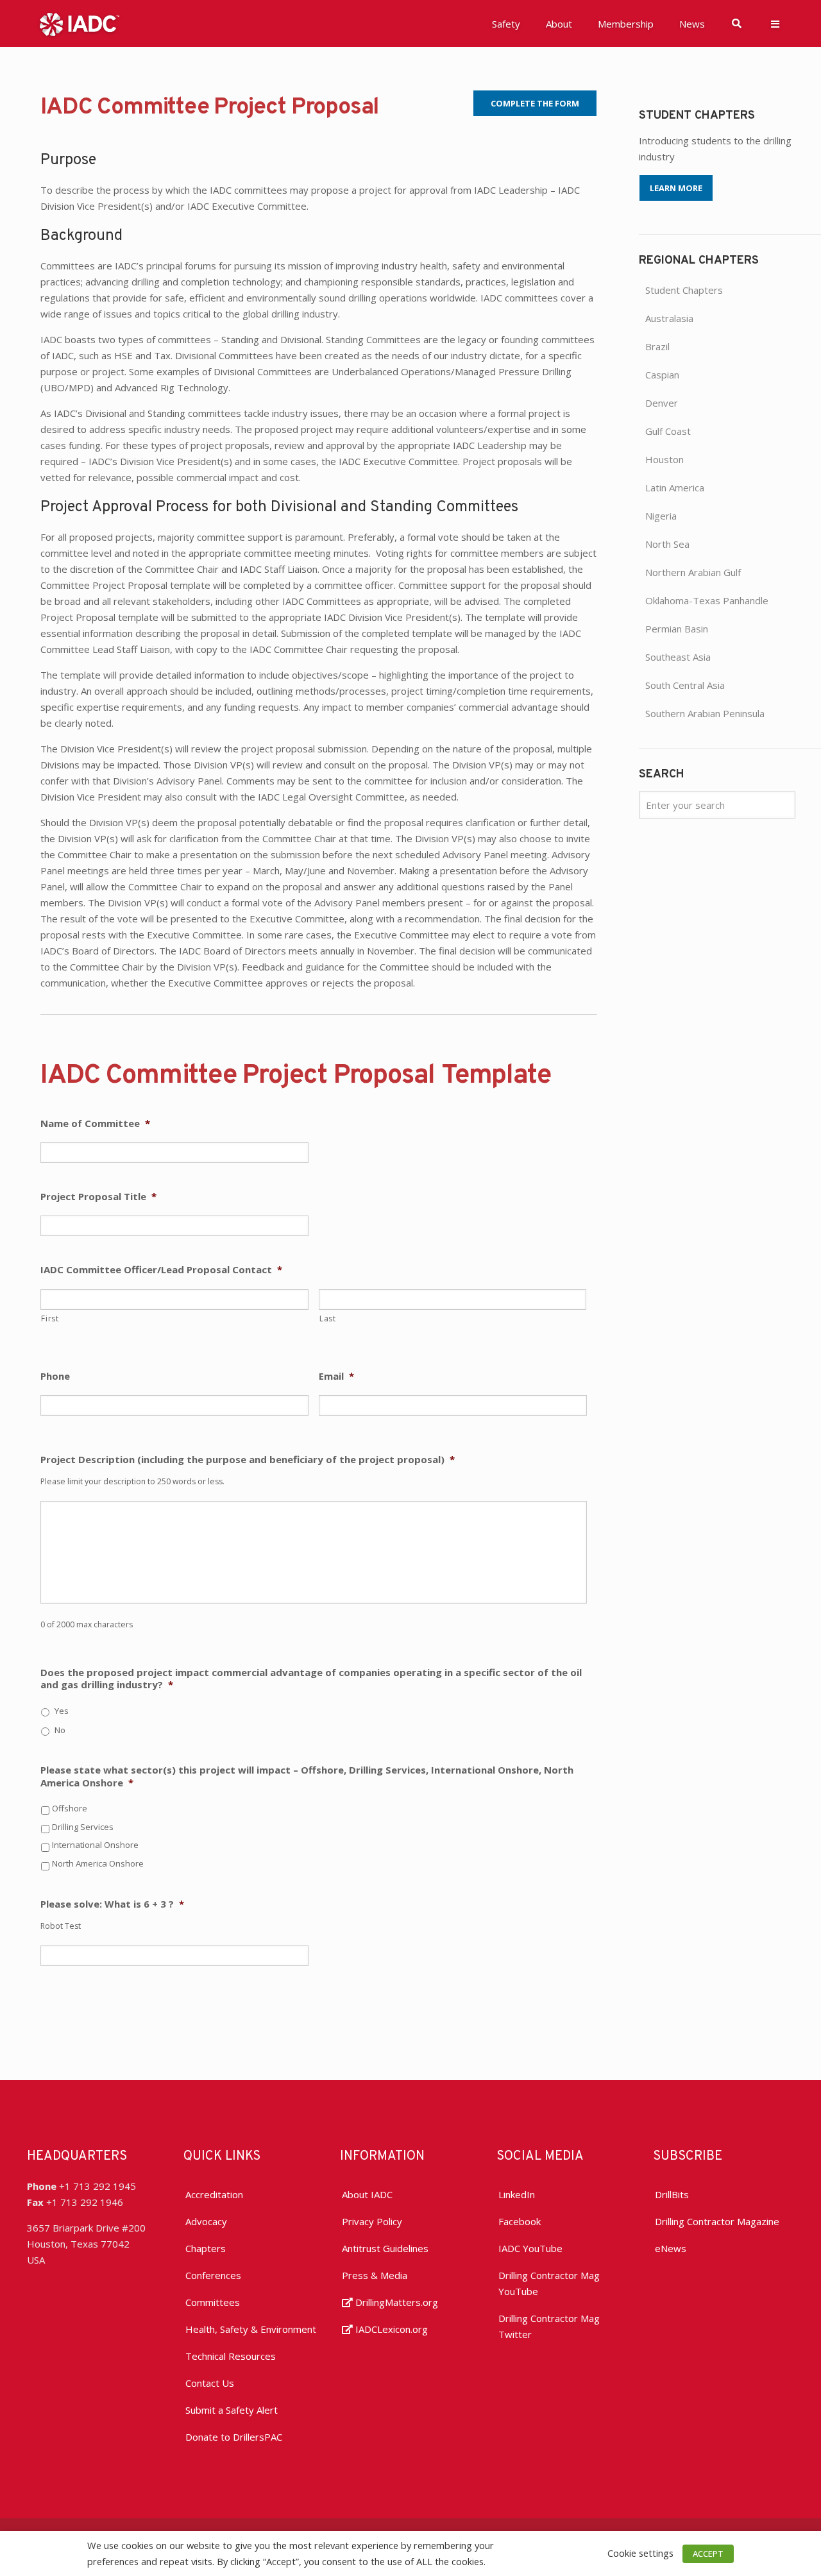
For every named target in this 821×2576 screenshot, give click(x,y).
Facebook (520, 2221)
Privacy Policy (372, 2221)
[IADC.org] (80, 23)
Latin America (675, 487)
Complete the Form (535, 103)
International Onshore (95, 1845)
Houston (664, 459)
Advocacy (206, 2221)
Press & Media (375, 2275)
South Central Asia (685, 685)
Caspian (662, 375)
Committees (213, 2302)
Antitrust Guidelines (385, 2248)
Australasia (669, 318)
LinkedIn (517, 2194)
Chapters (206, 2248)
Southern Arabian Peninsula (705, 713)
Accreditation (214, 2194)
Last (328, 1318)
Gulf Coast (668, 431)
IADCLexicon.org (390, 2329)
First (50, 1318)
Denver (662, 403)
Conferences (213, 2275)
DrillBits (672, 2194)
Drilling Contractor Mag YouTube (549, 2283)
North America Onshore (98, 1863)
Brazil (657, 346)
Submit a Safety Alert (232, 2410)
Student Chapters (684, 290)
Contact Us (210, 2383)
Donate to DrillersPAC (234, 2437)
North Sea (667, 544)
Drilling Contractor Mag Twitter (549, 2326)
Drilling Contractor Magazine (717, 2221)
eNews (671, 2248)
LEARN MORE (676, 188)
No (60, 1730)
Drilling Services (83, 1827)
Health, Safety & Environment (251, 2329)
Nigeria (661, 516)
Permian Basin (677, 629)
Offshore (70, 1808)
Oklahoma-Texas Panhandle (707, 600)
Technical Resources (231, 2356)
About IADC (367, 2194)
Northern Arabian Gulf (693, 572)
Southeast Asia (678, 657)
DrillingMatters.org (395, 2302)
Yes (62, 1711)
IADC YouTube (530, 2248)
